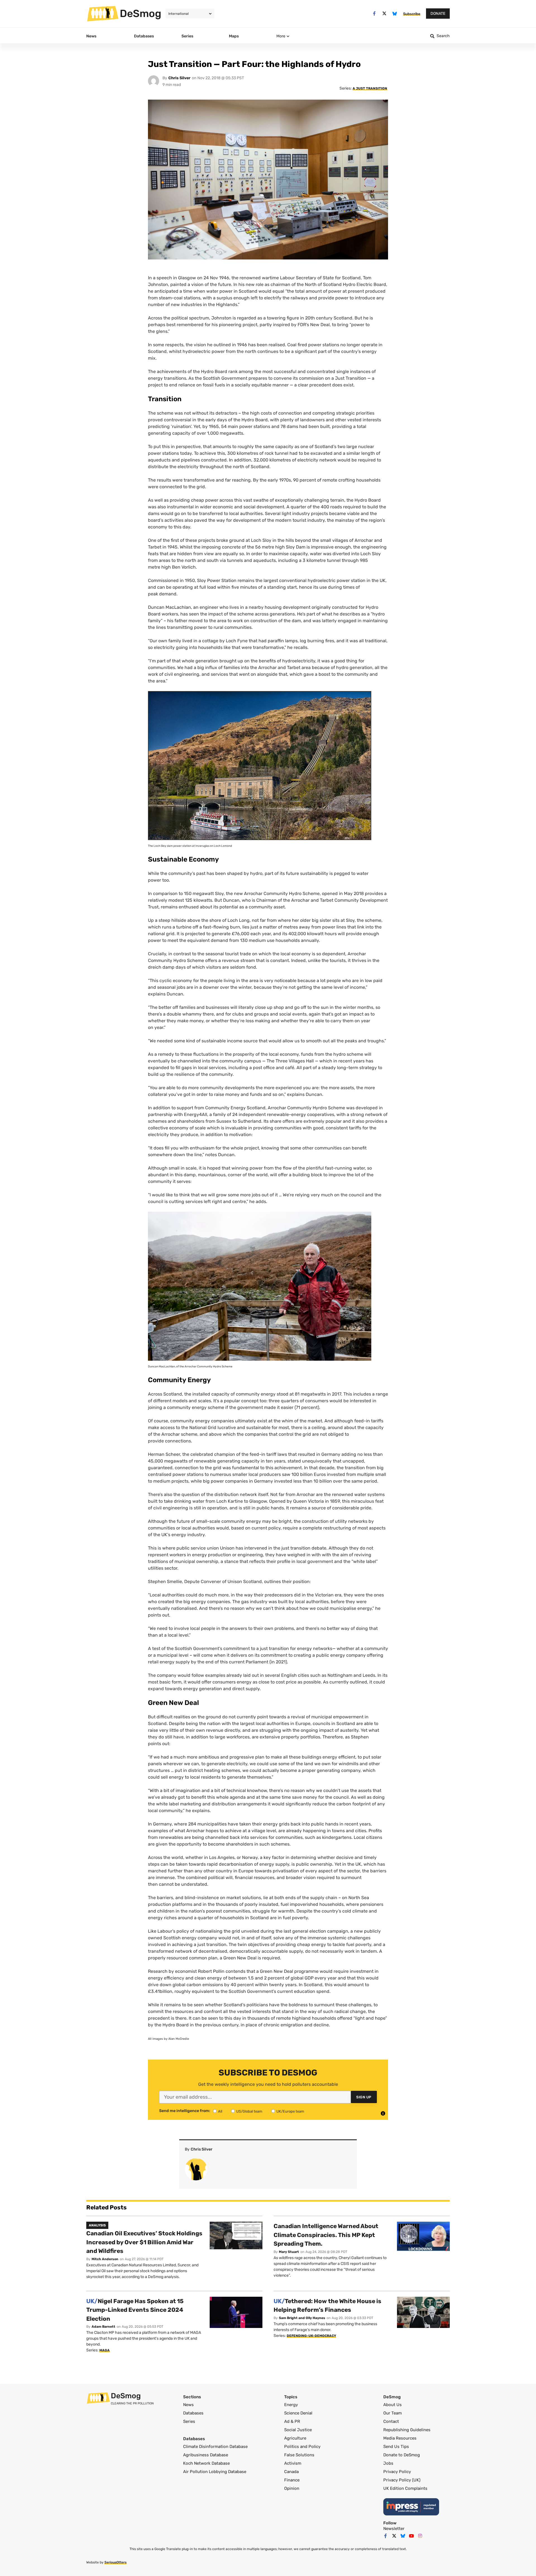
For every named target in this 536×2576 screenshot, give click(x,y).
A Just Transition (370, 88)
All (220, 2111)
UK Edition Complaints (405, 2488)
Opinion (292, 2488)
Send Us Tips (396, 2447)
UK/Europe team (290, 2111)
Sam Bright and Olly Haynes (302, 2318)
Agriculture (295, 2438)
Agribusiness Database (206, 2455)
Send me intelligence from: (185, 2111)
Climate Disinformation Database (215, 2447)
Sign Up (364, 2097)
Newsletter (394, 2529)
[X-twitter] (385, 14)
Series (189, 2421)
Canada (291, 2472)
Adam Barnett (103, 2327)
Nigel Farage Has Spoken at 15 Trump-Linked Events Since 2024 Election (135, 2310)
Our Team (393, 2413)
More (281, 36)
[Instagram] (420, 2536)
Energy (291, 2405)
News (188, 2405)
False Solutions (299, 2455)
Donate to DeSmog (402, 2455)
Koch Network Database (206, 2463)
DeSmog (141, 13)
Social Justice (298, 2430)
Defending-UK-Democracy (311, 2336)
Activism (293, 2463)
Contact (391, 2421)
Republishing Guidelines (407, 2430)
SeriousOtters (115, 2562)
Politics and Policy (302, 2447)
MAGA (105, 2350)
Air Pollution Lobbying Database (215, 2472)
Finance (292, 2480)
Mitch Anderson (105, 2259)
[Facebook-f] (374, 14)
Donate (438, 14)
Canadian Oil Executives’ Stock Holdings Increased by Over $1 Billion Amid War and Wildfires (144, 2242)
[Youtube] (411, 2536)
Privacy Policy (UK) (402, 2480)
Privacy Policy (397, 2472)
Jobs (388, 2463)
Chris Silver (179, 78)
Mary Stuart (289, 2252)
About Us (393, 2405)
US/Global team (249, 2111)
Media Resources (400, 2438)
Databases (193, 2413)
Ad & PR (292, 2421)
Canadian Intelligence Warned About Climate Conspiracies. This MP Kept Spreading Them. (326, 2235)
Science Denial (298, 2413)
